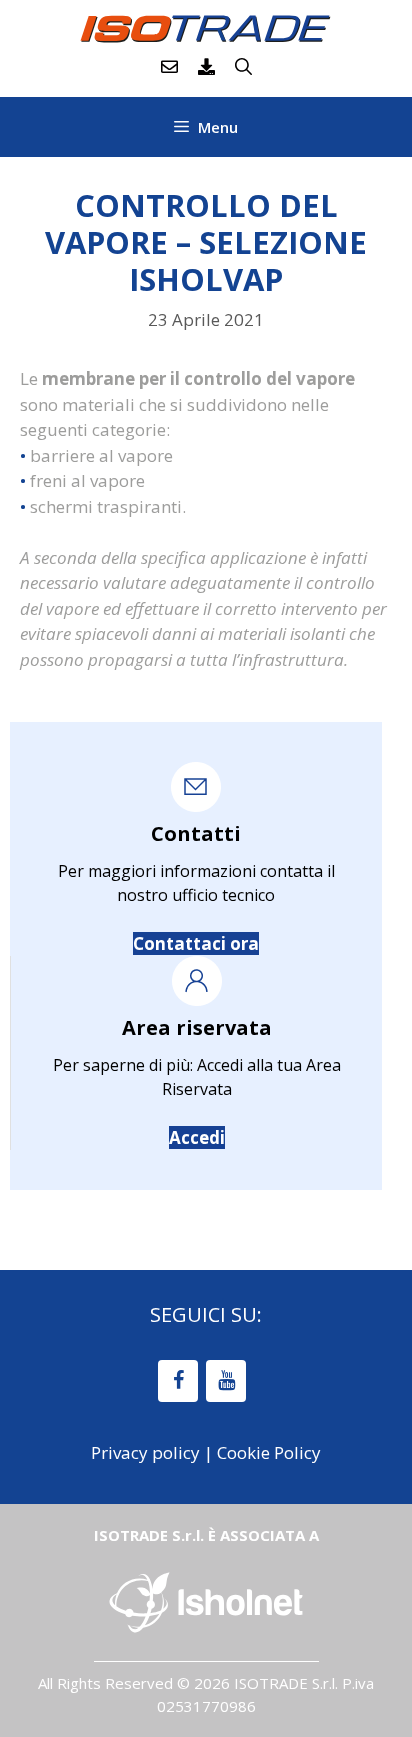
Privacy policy (145, 1452)
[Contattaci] (169, 67)
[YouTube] (226, 1381)
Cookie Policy (269, 1452)
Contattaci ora (196, 943)
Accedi (197, 1137)
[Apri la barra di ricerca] (243, 67)
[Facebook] (178, 1381)
